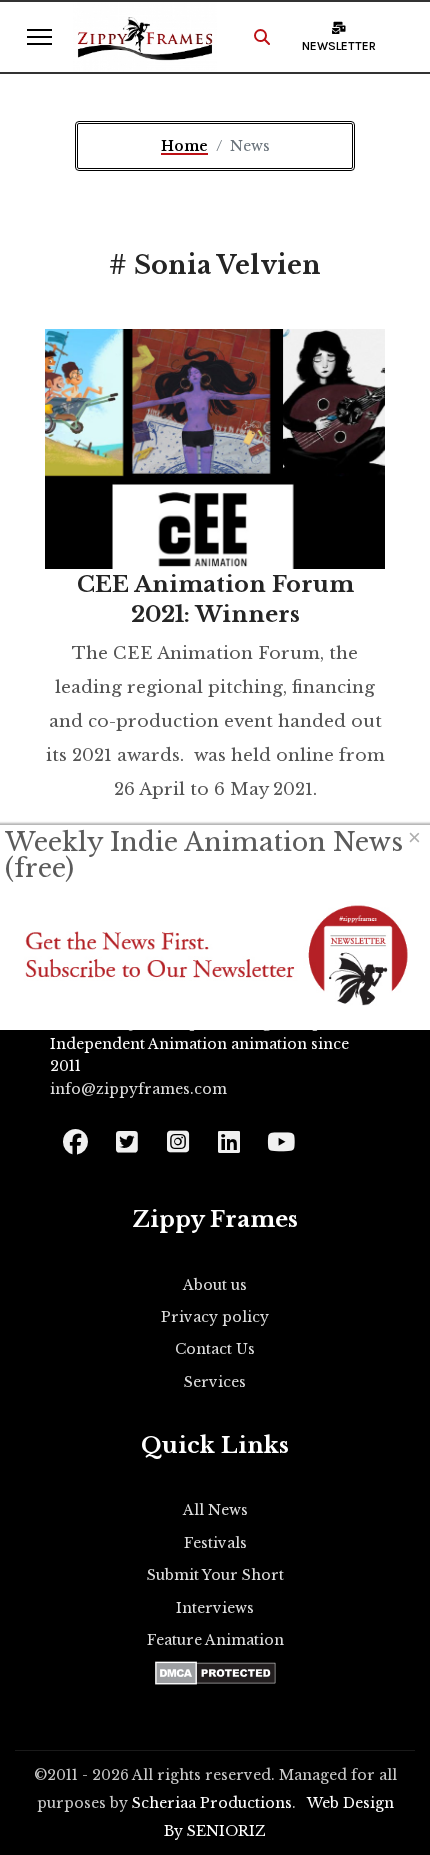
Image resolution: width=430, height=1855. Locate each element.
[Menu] (39, 37)
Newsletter (339, 46)
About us (215, 1285)
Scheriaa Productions (212, 1803)
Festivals (215, 1543)
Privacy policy (215, 1317)
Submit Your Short (215, 1575)
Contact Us (215, 1349)
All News (215, 1510)
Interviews (215, 1608)
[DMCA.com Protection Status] (215, 1673)
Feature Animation (215, 1640)
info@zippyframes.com (138, 1089)
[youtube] (279, 1135)
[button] (262, 37)
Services (215, 1382)
